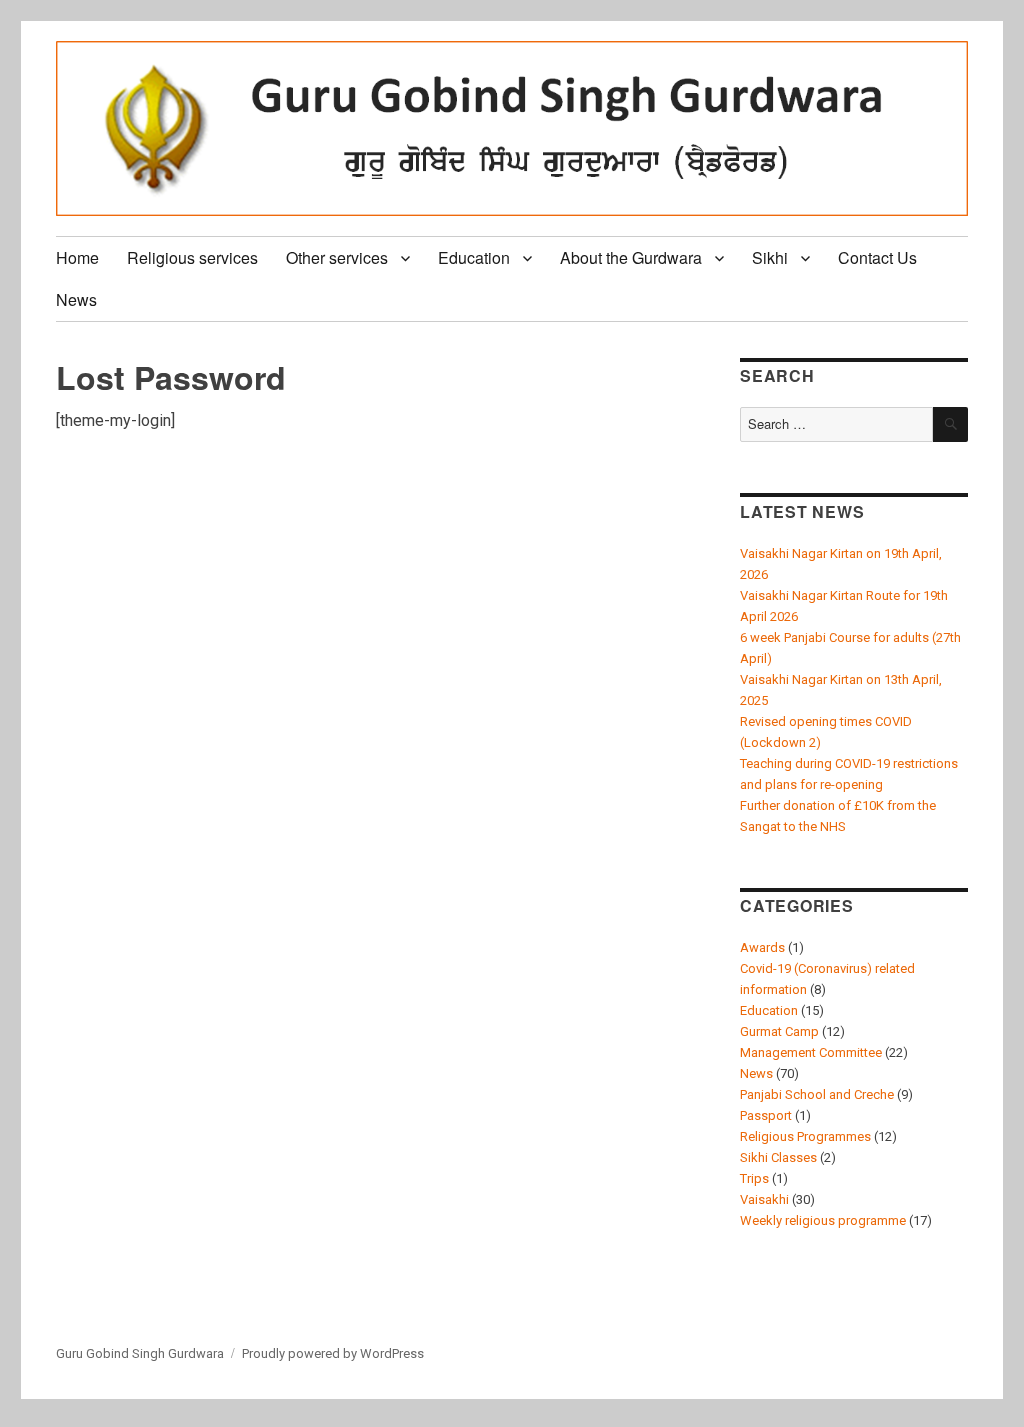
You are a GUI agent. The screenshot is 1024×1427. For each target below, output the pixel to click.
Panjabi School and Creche (817, 1094)
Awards (762, 947)
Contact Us (877, 257)
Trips (754, 1178)
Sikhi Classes (778, 1157)
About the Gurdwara (631, 257)
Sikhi (770, 257)
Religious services (192, 257)
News (76, 299)
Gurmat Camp (779, 1031)
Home (77, 257)
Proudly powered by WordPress (333, 1353)
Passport (766, 1115)
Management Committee (811, 1052)
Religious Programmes (805, 1136)
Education (474, 257)
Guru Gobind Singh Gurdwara (140, 1353)
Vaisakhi (764, 1199)
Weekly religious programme (823, 1220)
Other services (337, 257)
